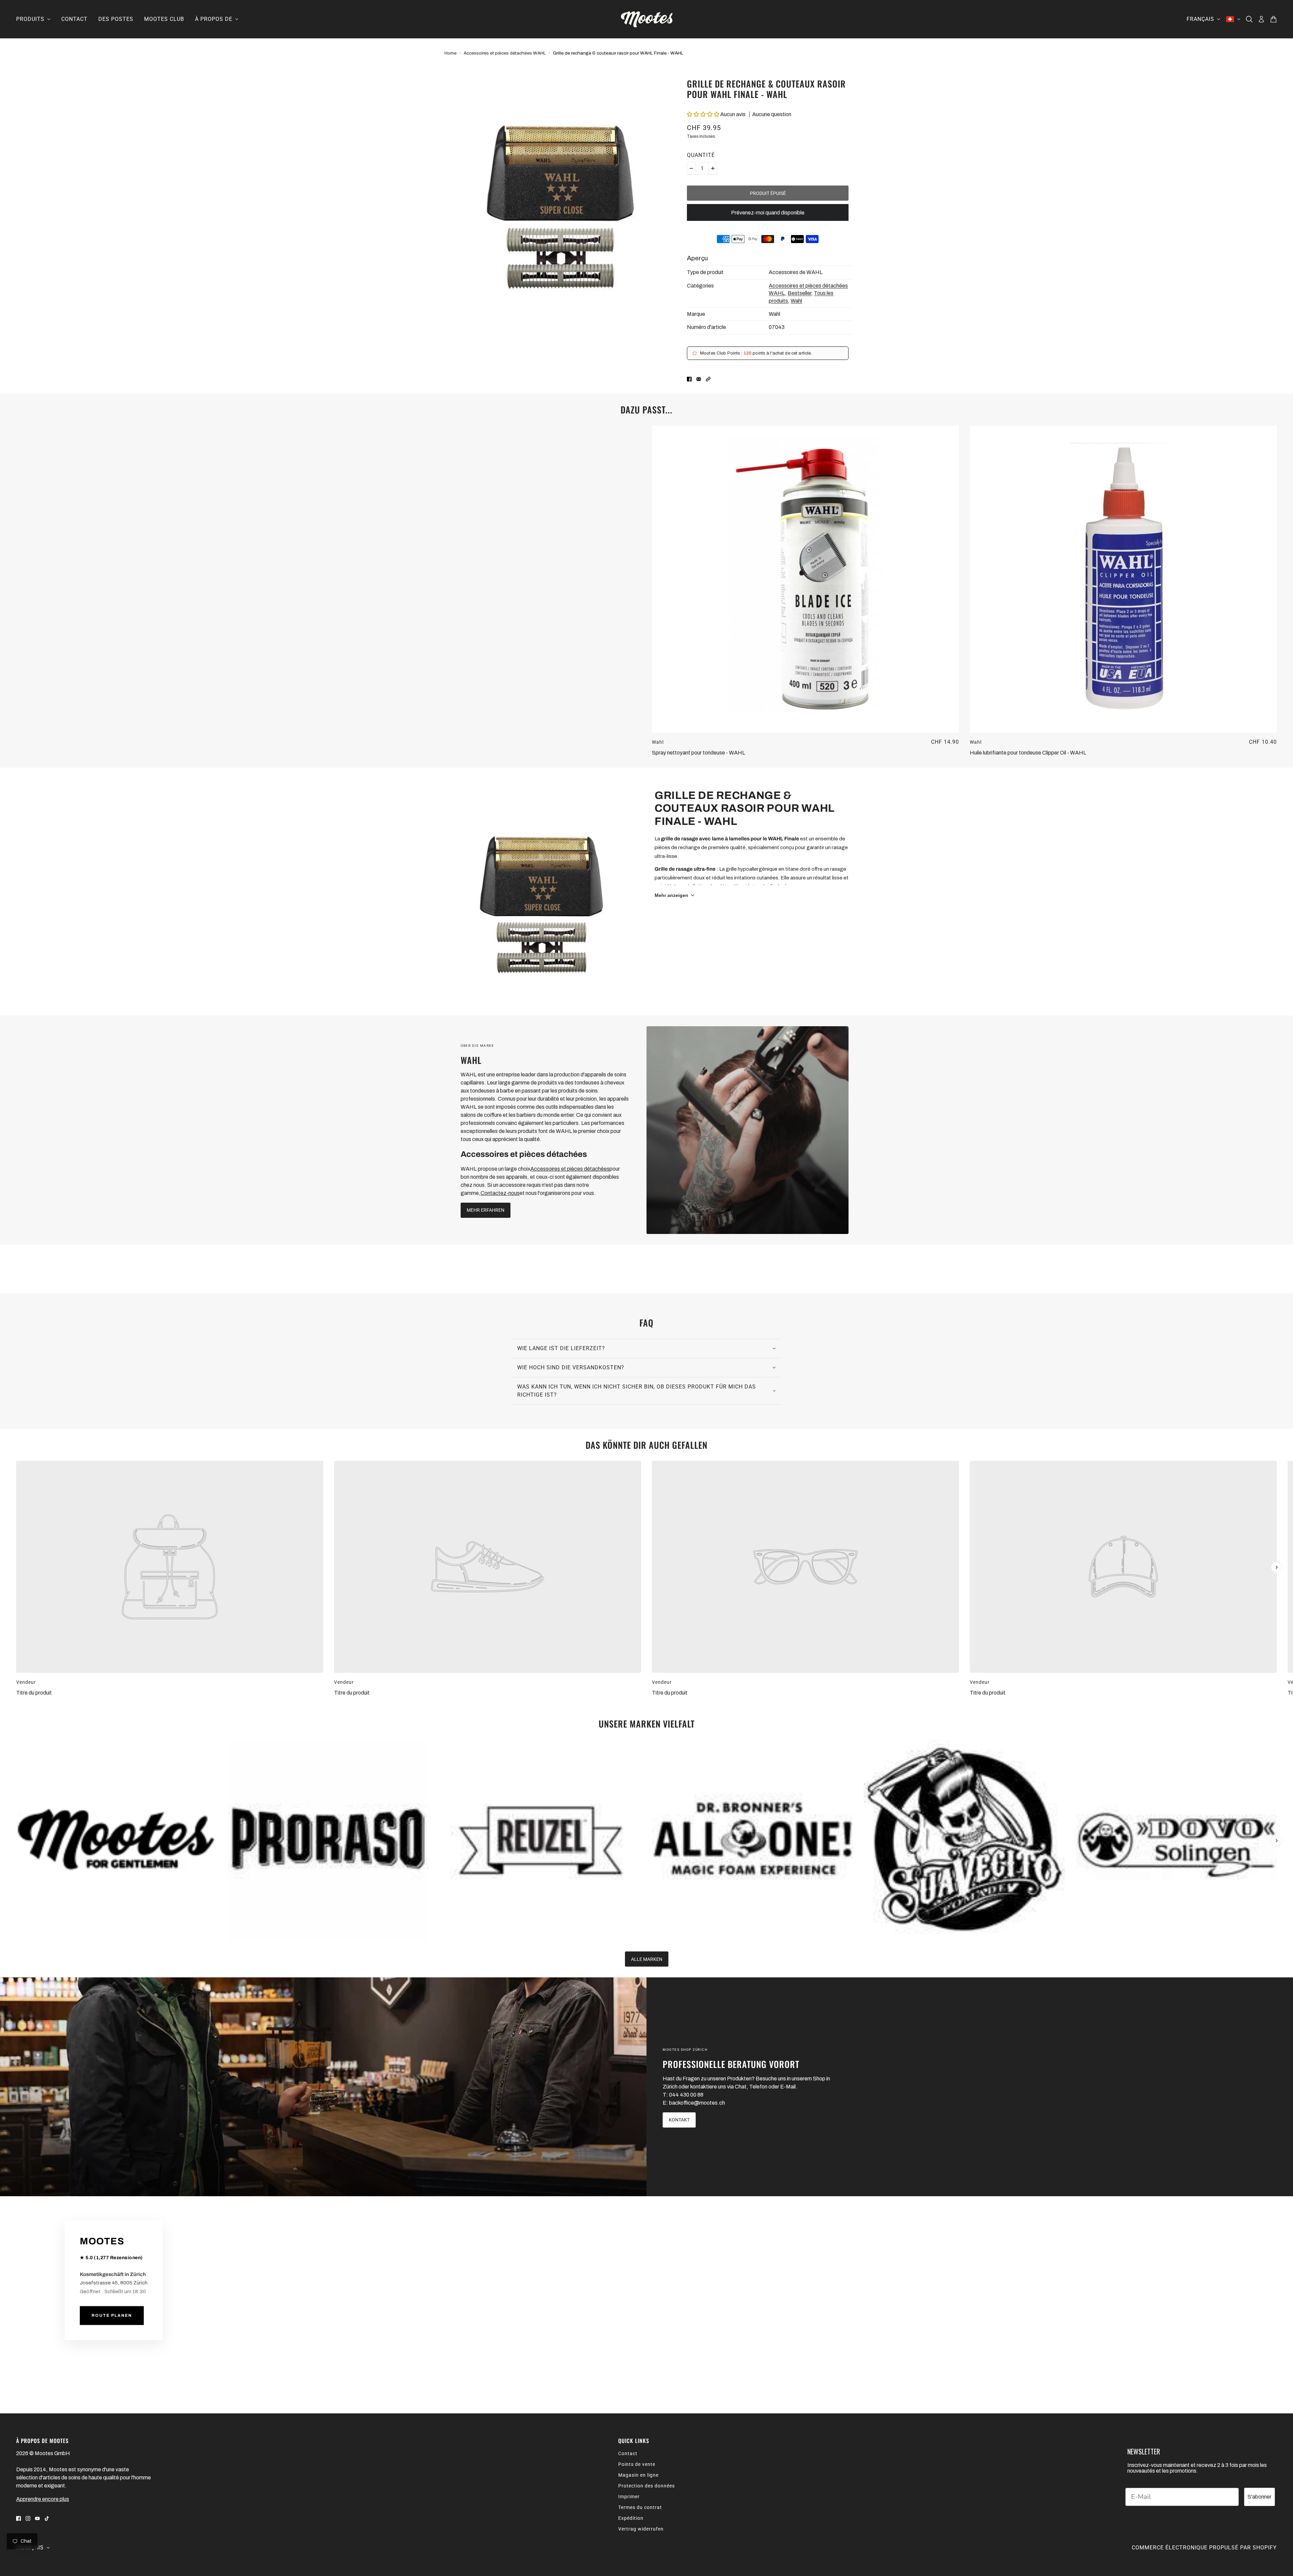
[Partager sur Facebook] (689, 379)
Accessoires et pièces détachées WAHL (505, 53)
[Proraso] (328, 1840)
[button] (704, 114)
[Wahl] (748, 1130)
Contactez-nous (500, 1193)
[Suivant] (1277, 1567)
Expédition (631, 2518)
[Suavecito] (964, 1840)
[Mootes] (647, 19)
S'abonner (1259, 2497)
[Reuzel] (541, 1840)
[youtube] (37, 2518)
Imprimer (629, 2497)
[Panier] (1273, 19)
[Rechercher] (1249, 19)
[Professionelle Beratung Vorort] (323, 2087)
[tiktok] (47, 2518)
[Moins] (691, 168)
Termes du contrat (640, 2507)
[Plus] (713, 168)
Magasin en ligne (638, 2475)
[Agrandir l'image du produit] (560, 185)
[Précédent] (16, 1467)
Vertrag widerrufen (641, 2529)
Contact (628, 2453)
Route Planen (112, 2316)
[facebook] (19, 2518)
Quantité (701, 155)
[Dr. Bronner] (752, 1840)
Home (451, 53)
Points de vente (637, 2464)
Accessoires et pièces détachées (570, 1169)
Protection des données (646, 2486)
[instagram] (28, 2518)
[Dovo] (1176, 1840)
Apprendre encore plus (43, 2499)
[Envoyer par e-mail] (699, 379)
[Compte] (1261, 19)
